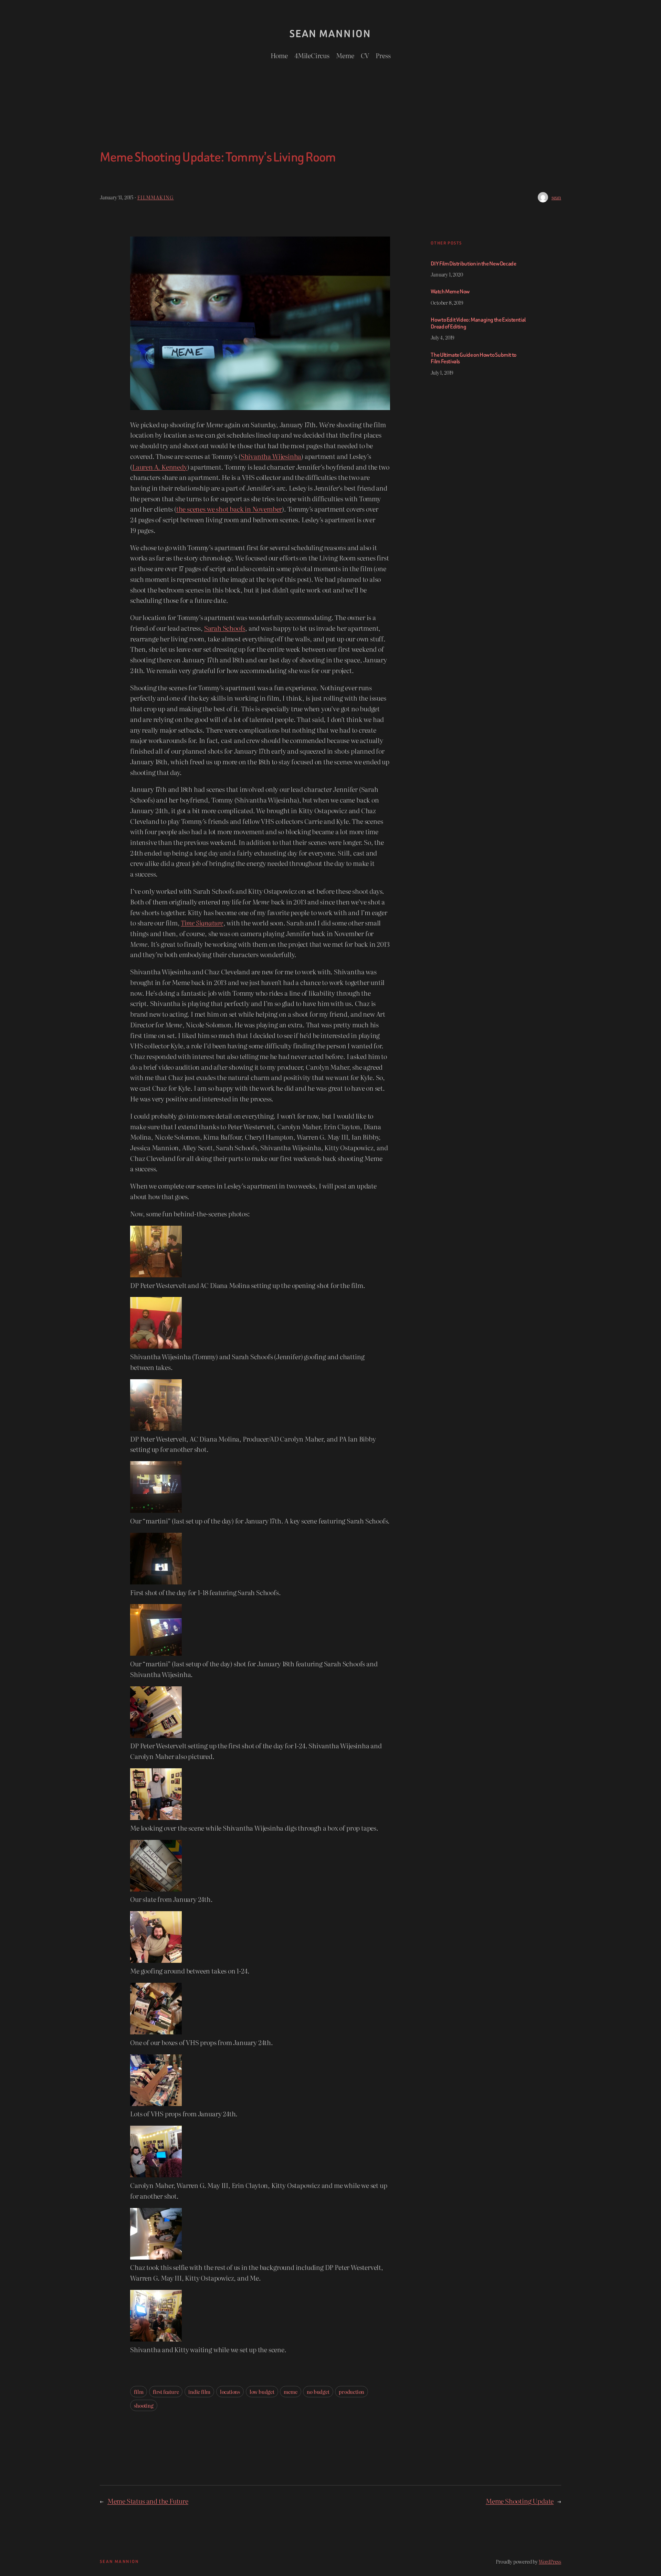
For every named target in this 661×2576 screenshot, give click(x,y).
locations (230, 2392)
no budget (318, 2392)
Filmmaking (156, 197)
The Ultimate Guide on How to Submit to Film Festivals (473, 358)
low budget (262, 2392)
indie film (199, 2392)
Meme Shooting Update (520, 2501)
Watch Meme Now (450, 292)
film (139, 2392)
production (352, 2392)
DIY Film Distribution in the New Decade (473, 264)
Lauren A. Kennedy (160, 467)
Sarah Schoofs (225, 628)
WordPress (550, 2561)
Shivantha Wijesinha (271, 456)
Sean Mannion (330, 34)
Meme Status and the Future (148, 2501)
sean (556, 197)
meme (290, 2392)
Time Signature (202, 923)
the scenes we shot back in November (229, 509)
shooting (144, 2405)
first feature (166, 2392)
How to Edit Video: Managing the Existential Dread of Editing (478, 323)
